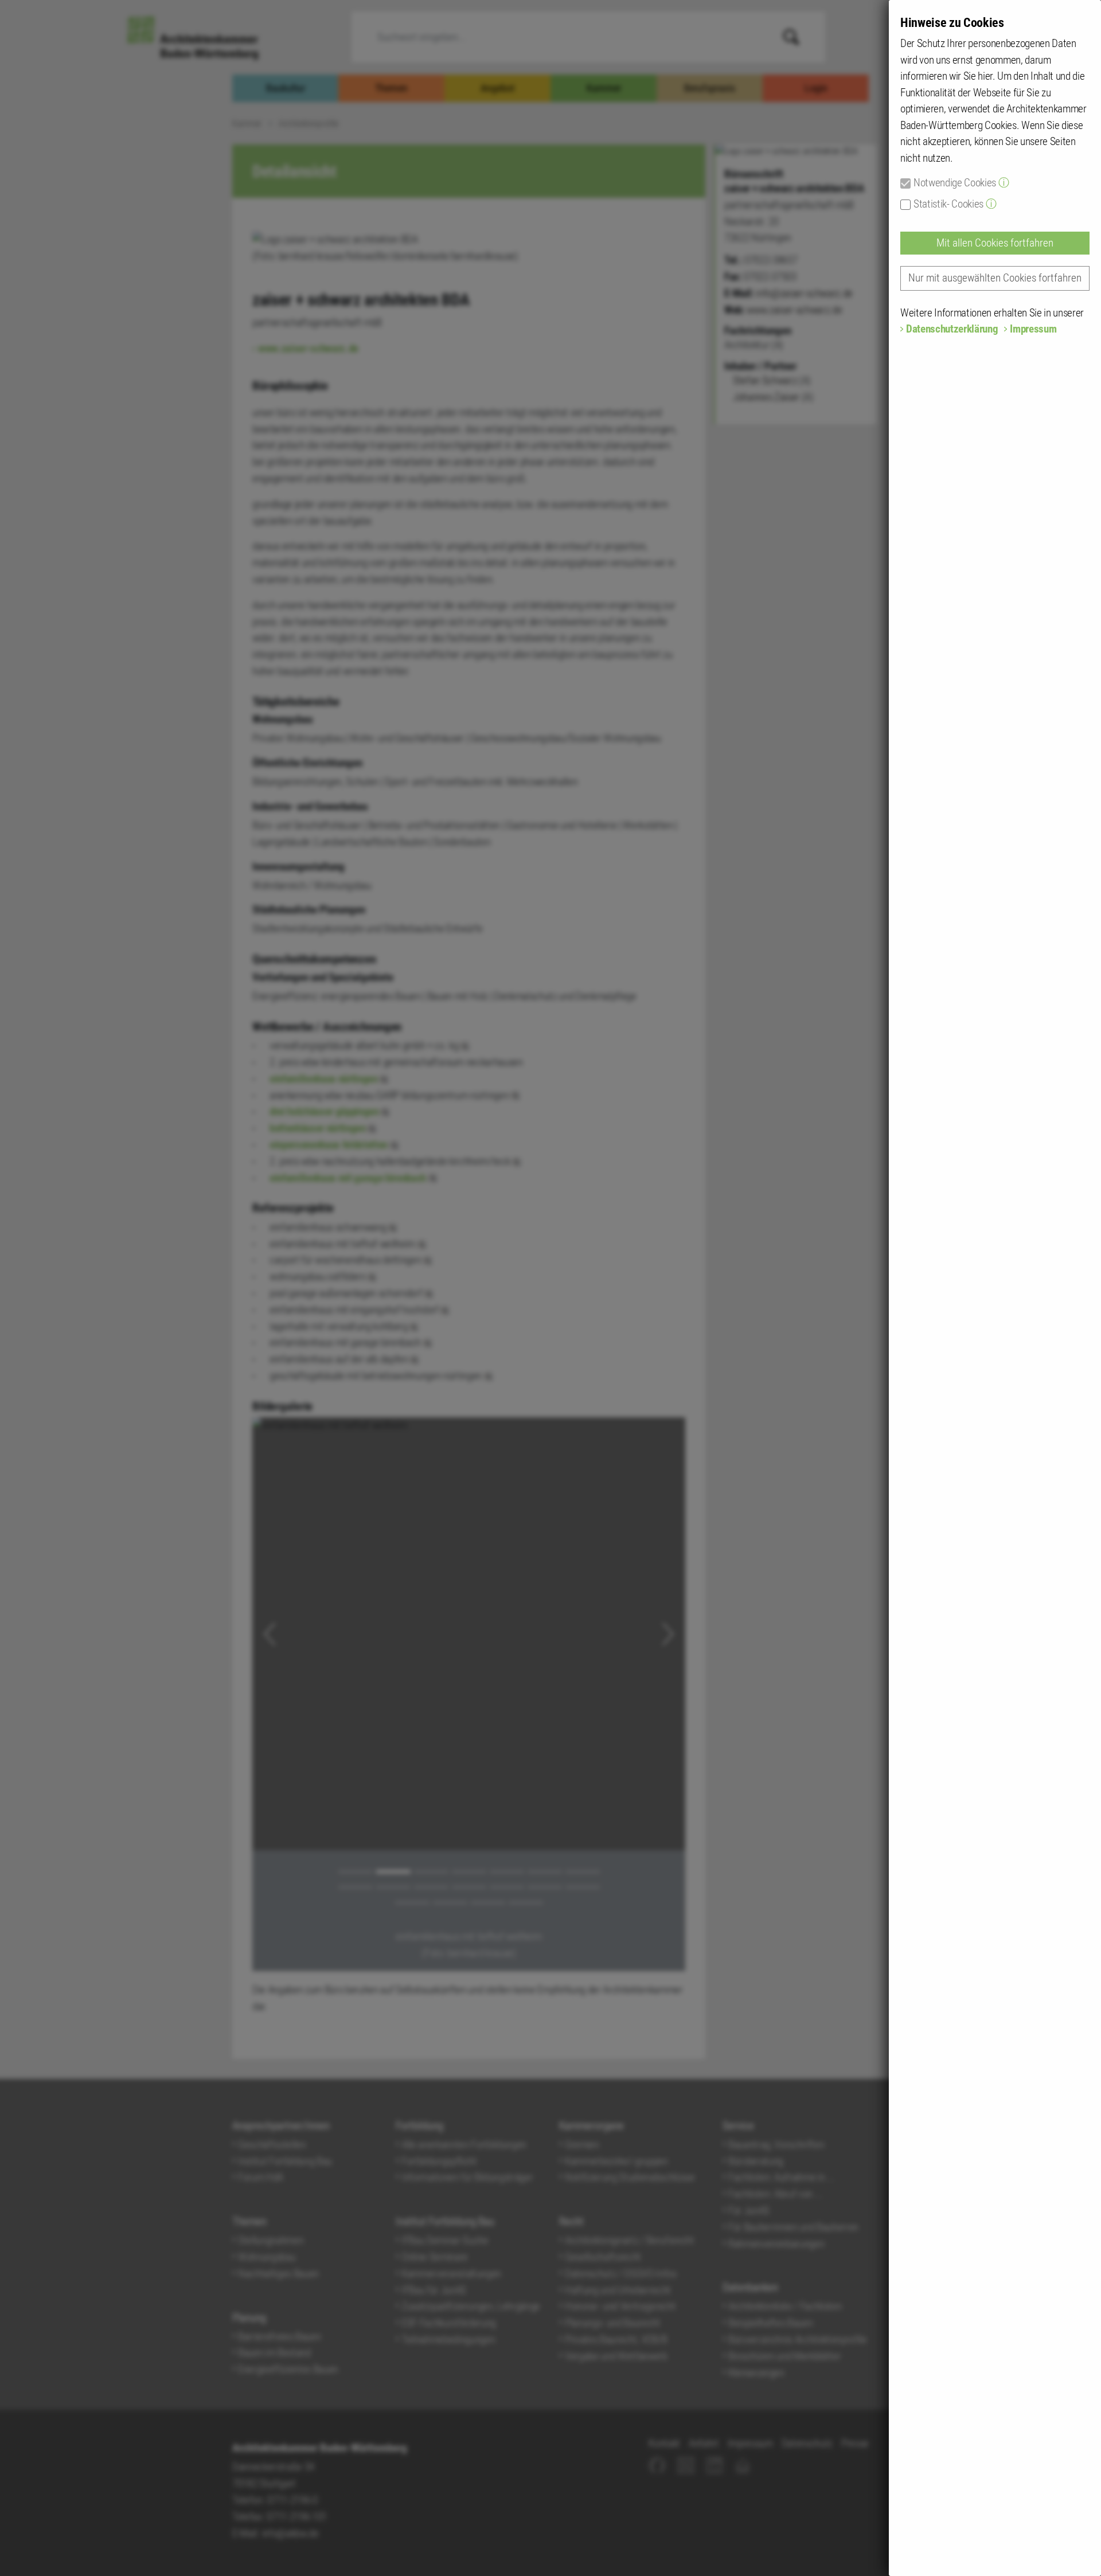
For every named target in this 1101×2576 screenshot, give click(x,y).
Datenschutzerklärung (952, 329)
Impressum (1033, 329)
